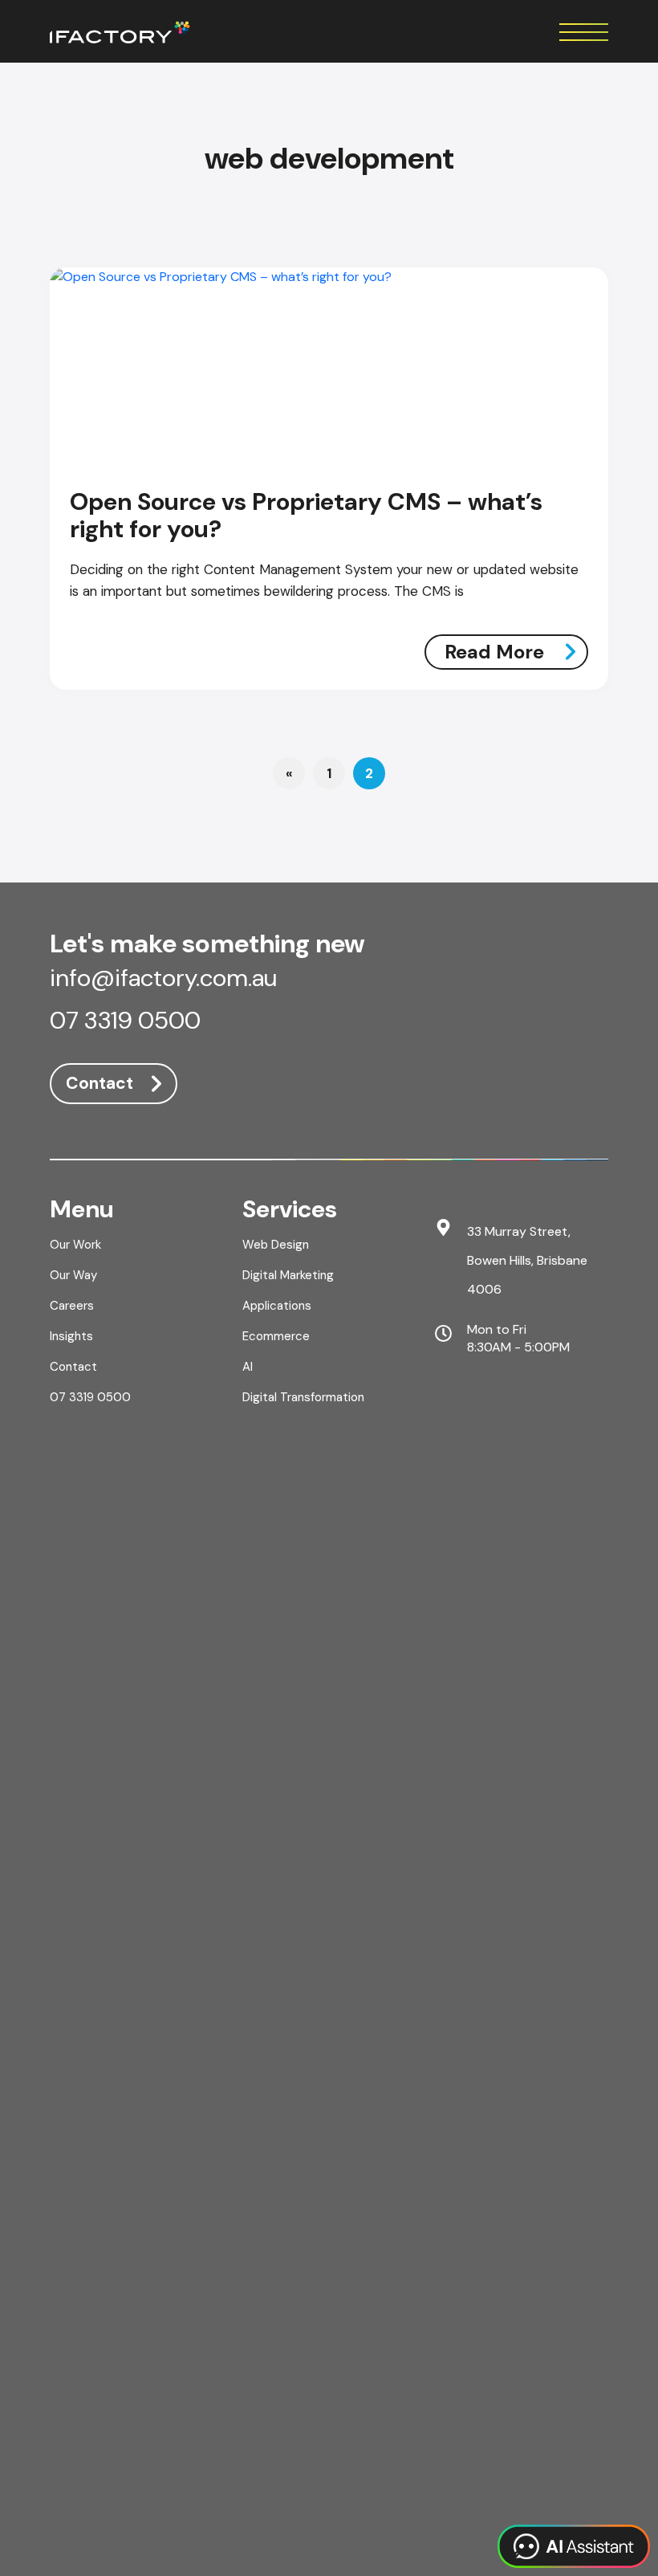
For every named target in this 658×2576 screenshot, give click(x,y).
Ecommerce (276, 1336)
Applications (277, 1306)
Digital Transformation (303, 1397)
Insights (71, 1336)
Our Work (75, 1245)
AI (248, 1367)
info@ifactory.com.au (163, 980)
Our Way (73, 1275)
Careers (72, 1306)
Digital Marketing (288, 1275)
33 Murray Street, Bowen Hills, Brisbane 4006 (527, 1260)
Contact (100, 1083)
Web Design (276, 1245)
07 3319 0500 (125, 1022)
